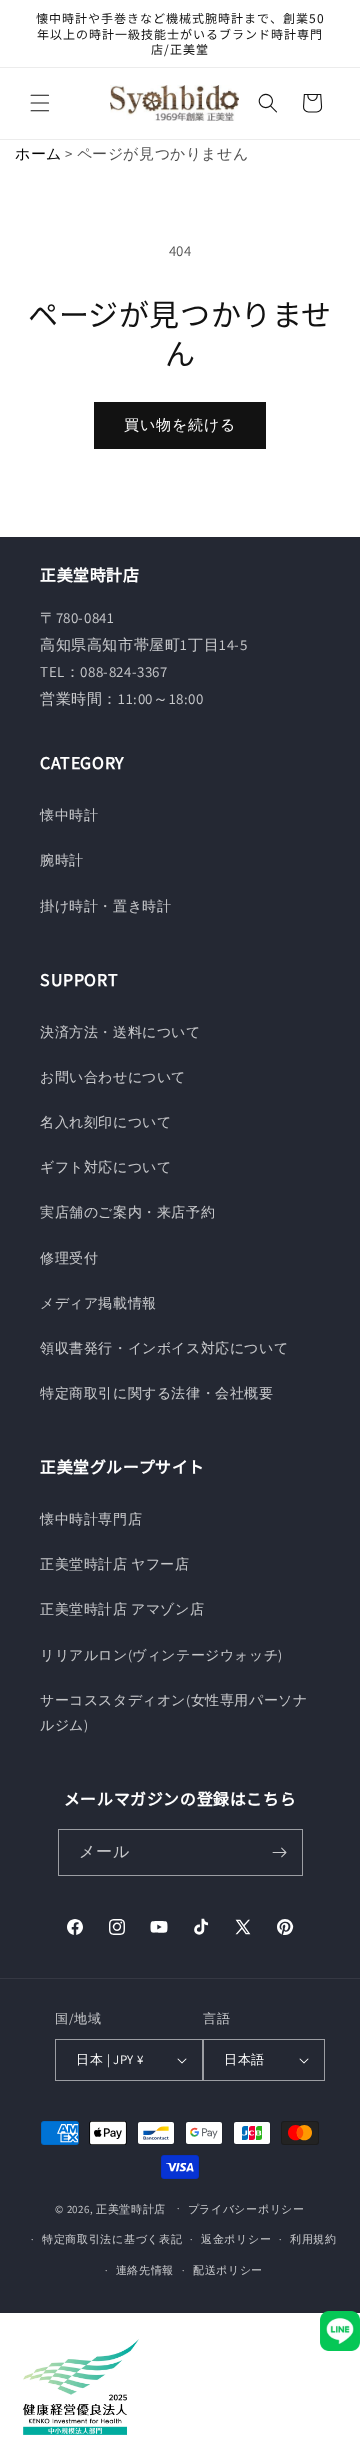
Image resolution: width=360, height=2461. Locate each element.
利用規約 (313, 2239)
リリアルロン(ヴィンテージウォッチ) (161, 1655)
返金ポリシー (236, 2239)
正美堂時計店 (131, 2208)
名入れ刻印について (105, 1122)
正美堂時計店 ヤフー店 (115, 1564)
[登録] (280, 1852)
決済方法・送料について (120, 1032)
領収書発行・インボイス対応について (164, 1348)
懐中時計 (69, 815)
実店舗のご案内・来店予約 (127, 1212)
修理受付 (69, 1258)
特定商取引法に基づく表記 (112, 2239)
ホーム (38, 153)
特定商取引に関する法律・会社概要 (157, 1393)
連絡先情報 (145, 2270)
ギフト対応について (105, 1167)
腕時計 (62, 860)
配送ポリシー (228, 2270)
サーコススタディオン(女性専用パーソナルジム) (173, 1712)
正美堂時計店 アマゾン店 (122, 1609)
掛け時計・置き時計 (105, 906)
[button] (40, 103)
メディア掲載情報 (98, 1303)
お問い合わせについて (113, 1077)
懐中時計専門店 (91, 1519)
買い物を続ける (180, 424)
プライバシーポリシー (246, 2209)
